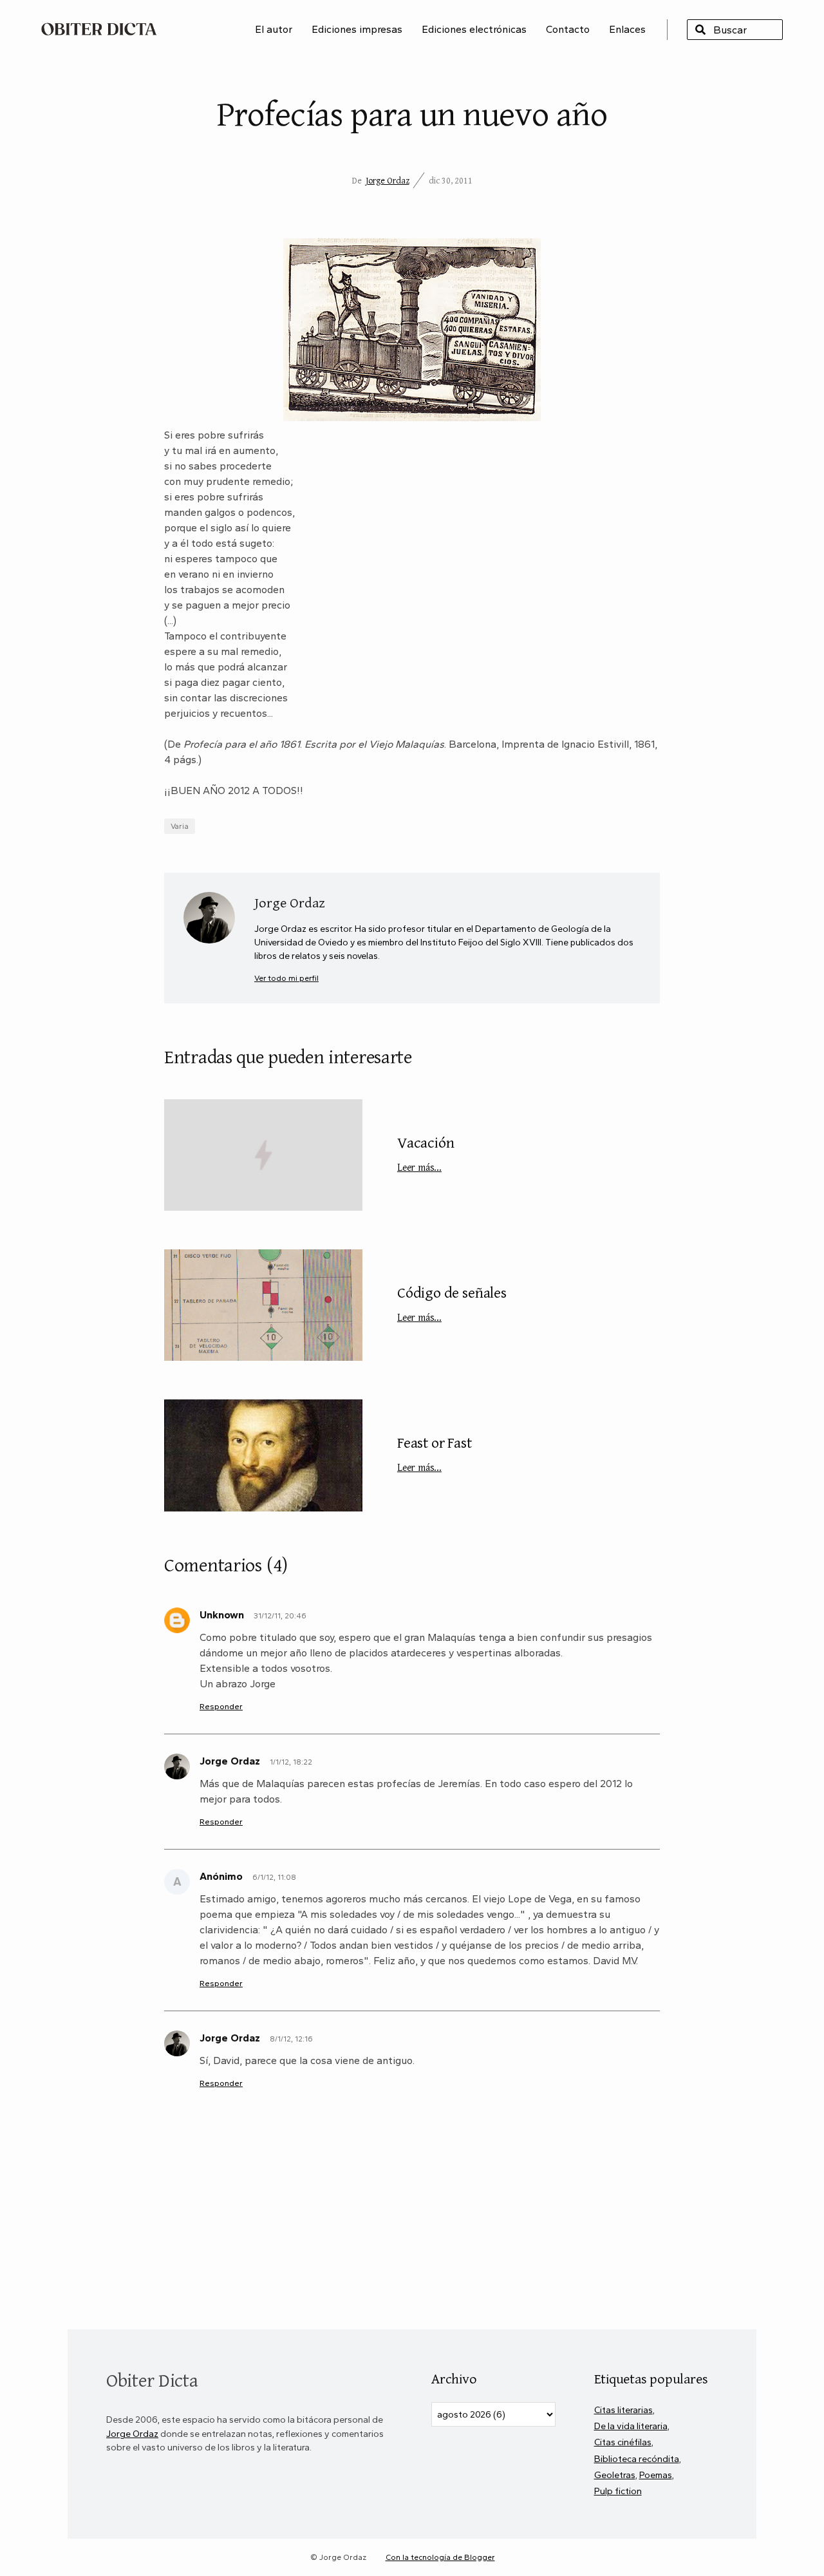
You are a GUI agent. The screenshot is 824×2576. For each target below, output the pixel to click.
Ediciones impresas (357, 29)
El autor (274, 29)
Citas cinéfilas (623, 2442)
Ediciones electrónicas (474, 29)
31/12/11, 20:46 (280, 1616)
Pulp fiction (618, 2491)
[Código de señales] (263, 1305)
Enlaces (627, 29)
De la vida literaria (631, 2426)
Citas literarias (623, 2410)
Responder (221, 1706)
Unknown (222, 1615)
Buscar (700, 30)
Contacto (568, 29)
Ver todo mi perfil (286, 978)
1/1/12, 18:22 (291, 1762)
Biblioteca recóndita (637, 2459)
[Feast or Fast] (263, 1455)
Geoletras (615, 2475)
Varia (180, 826)
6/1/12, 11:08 (274, 1877)
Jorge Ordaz (388, 180)
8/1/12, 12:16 (291, 2039)
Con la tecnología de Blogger (440, 2557)
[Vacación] (263, 1155)
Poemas (656, 2475)
